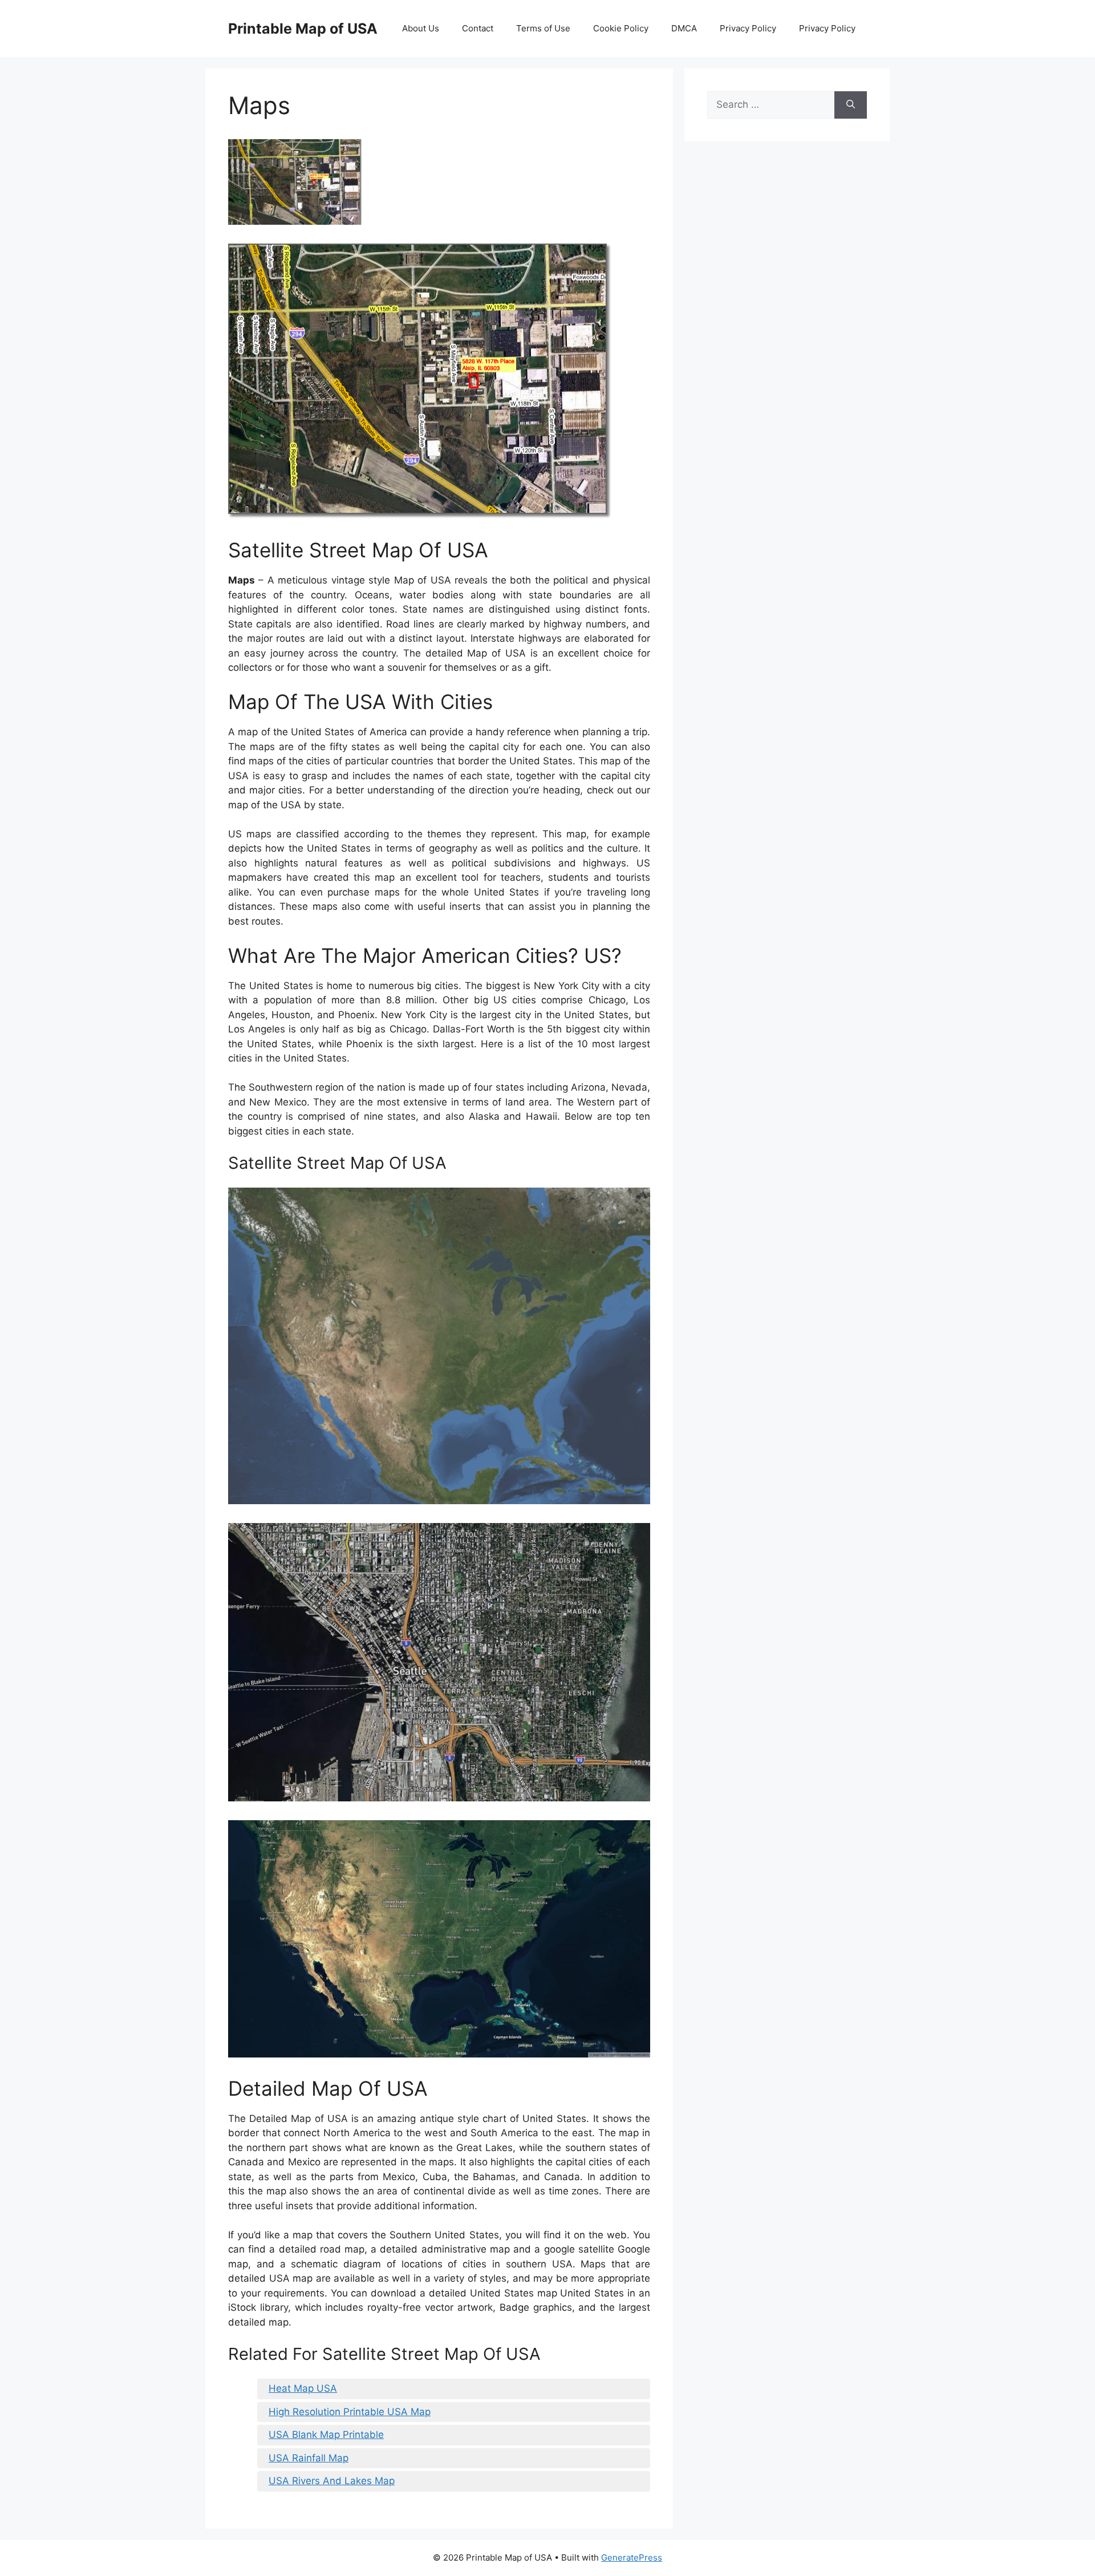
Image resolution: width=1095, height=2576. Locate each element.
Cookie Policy (621, 28)
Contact (478, 28)
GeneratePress (632, 2557)
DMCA (684, 28)
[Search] (851, 105)
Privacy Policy (748, 28)
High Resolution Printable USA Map (350, 2412)
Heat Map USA (303, 2388)
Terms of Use (543, 28)
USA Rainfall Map (309, 2458)
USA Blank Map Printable (326, 2435)
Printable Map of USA (303, 29)
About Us (421, 28)
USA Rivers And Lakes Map (332, 2481)
